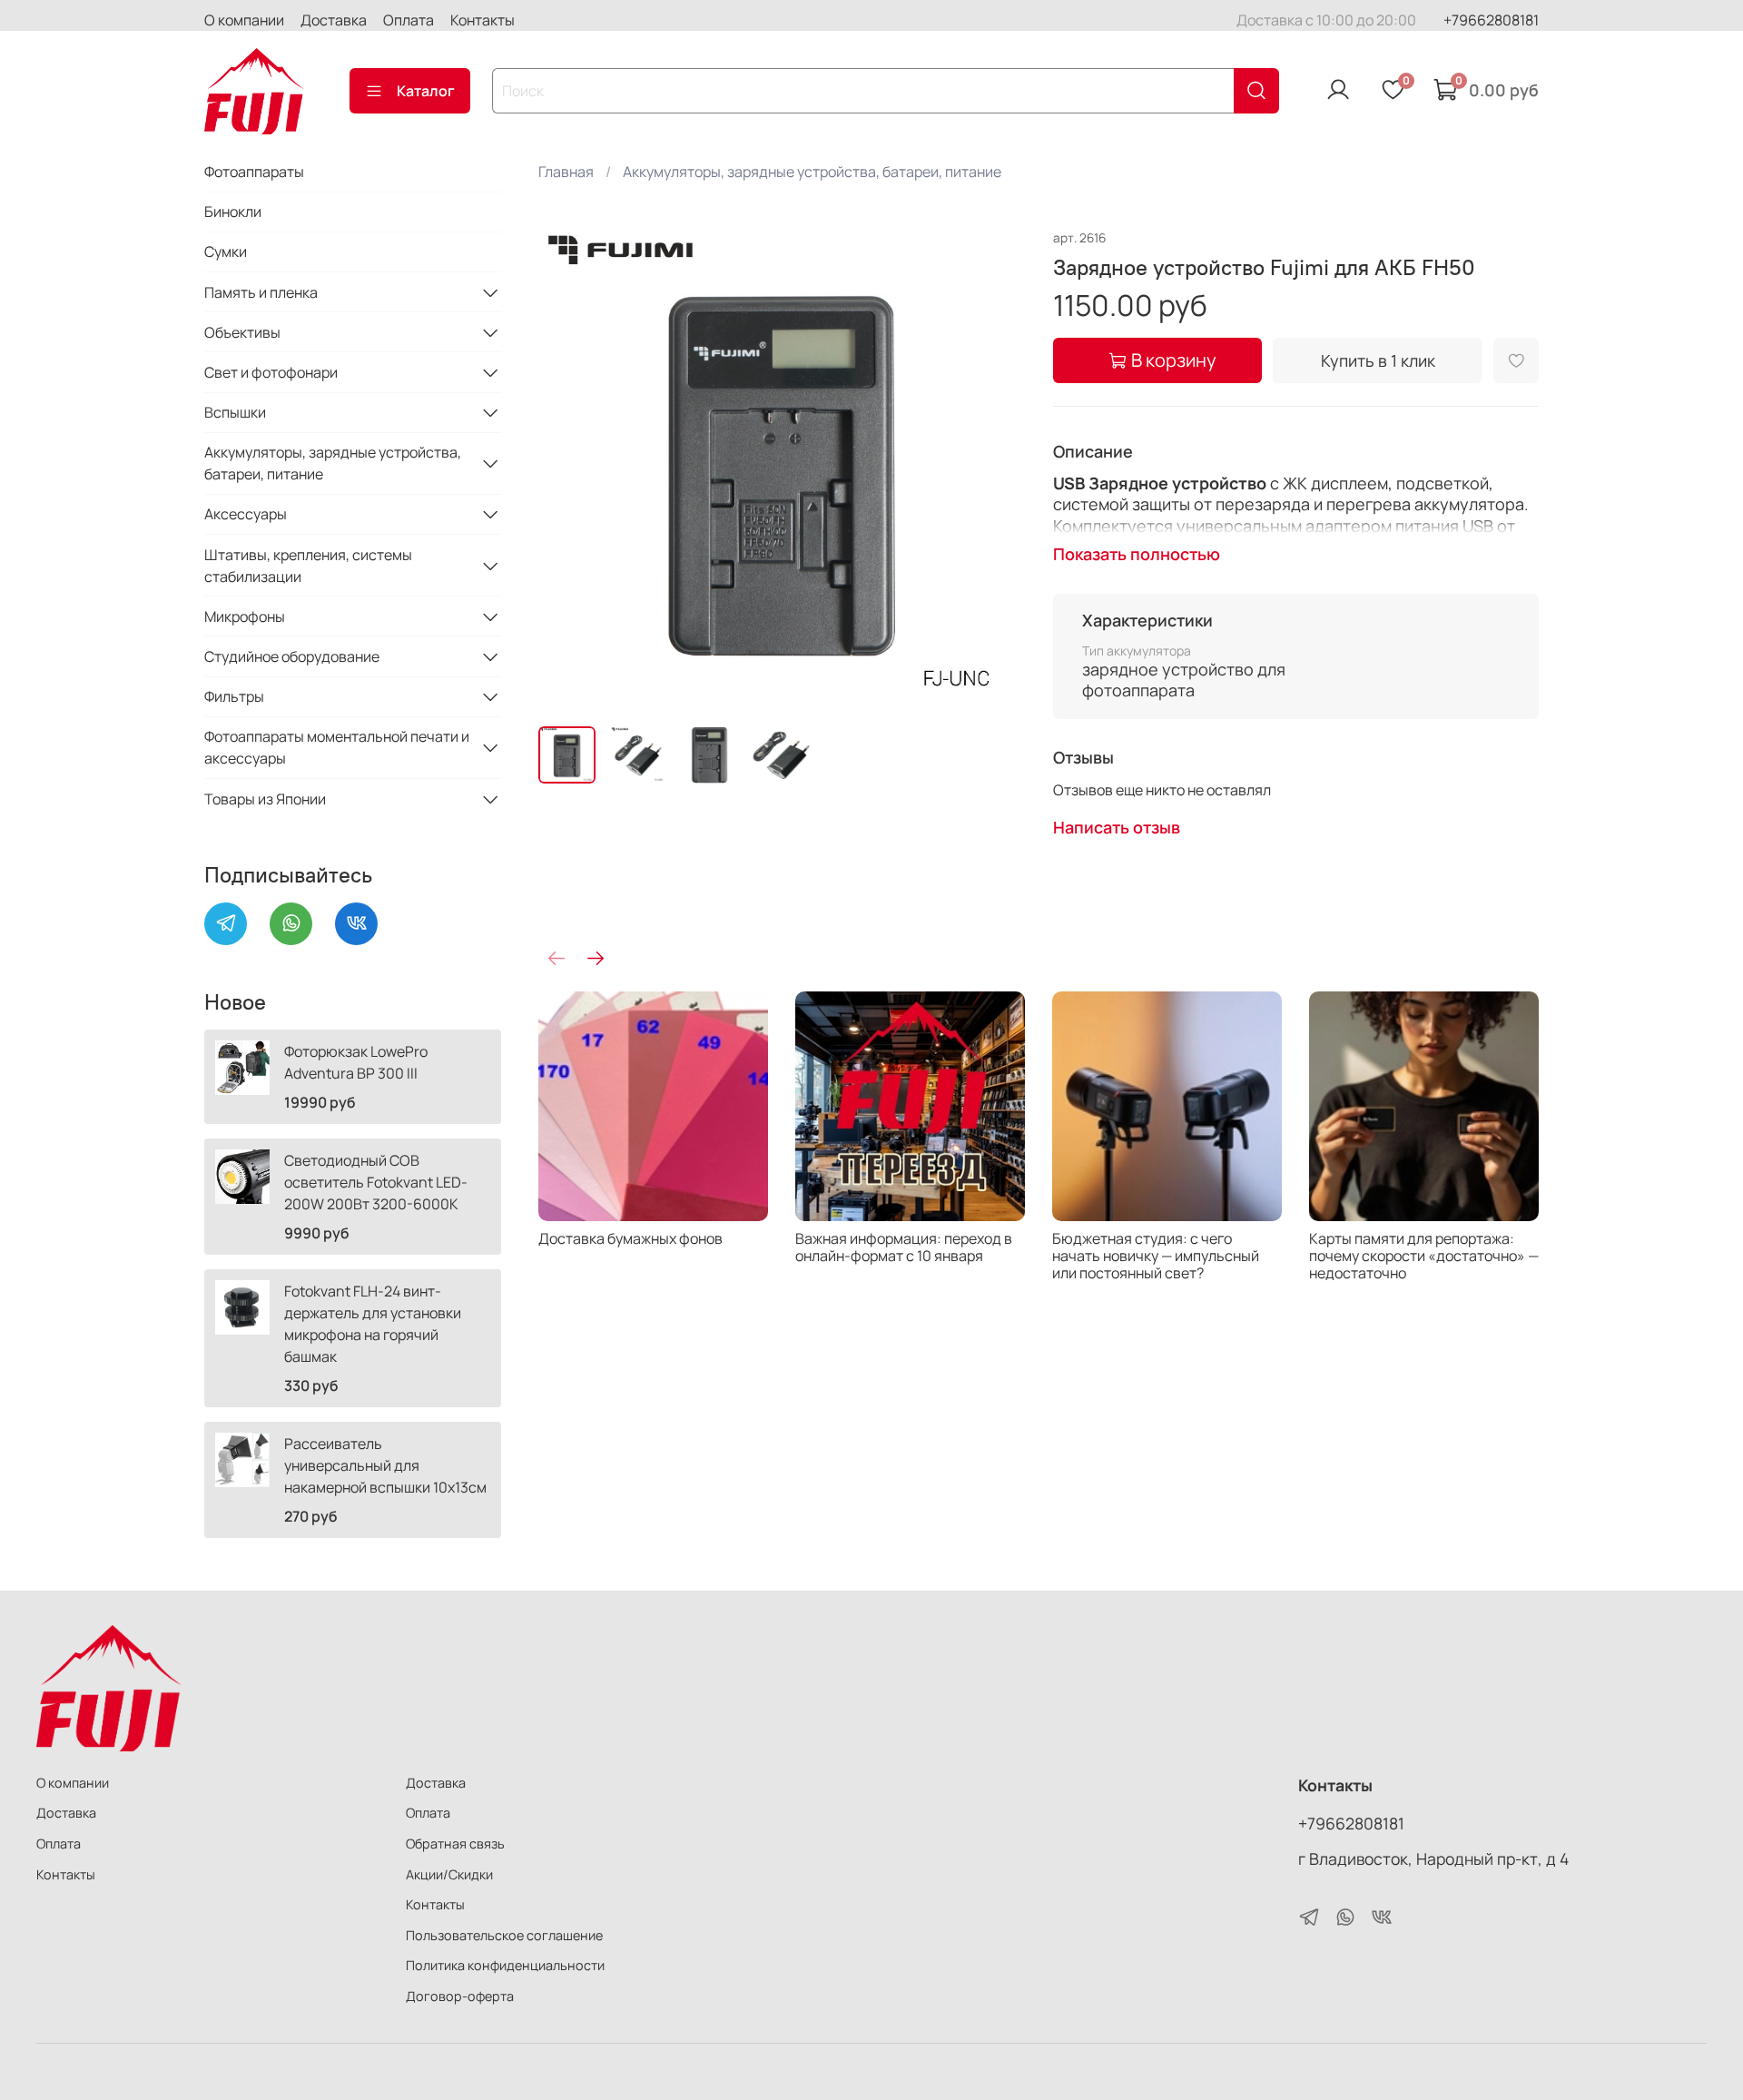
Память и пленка (261, 292)
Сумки (226, 251)
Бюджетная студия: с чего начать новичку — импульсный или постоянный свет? (1156, 1256)
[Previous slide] (567, 468)
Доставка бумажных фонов (630, 1238)
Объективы (242, 332)
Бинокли (233, 212)
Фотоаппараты (254, 172)
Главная (566, 172)
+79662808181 (1491, 20)
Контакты (483, 20)
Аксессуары (246, 514)
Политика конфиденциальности (505, 1965)
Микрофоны (245, 616)
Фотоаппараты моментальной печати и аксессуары (337, 747)
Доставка (334, 20)
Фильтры (234, 696)
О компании (244, 20)
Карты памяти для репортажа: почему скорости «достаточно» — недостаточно (1424, 1256)
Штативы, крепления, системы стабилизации (308, 566)
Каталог (426, 91)
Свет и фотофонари (271, 372)
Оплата (409, 20)
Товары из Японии (265, 799)
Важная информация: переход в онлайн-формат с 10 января (904, 1247)
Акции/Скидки (449, 1874)
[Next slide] (995, 468)
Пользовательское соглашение (504, 1935)
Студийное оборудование (292, 656)
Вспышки (235, 412)
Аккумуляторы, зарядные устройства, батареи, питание (812, 172)
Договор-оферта (460, 1996)
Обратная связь (455, 1844)
